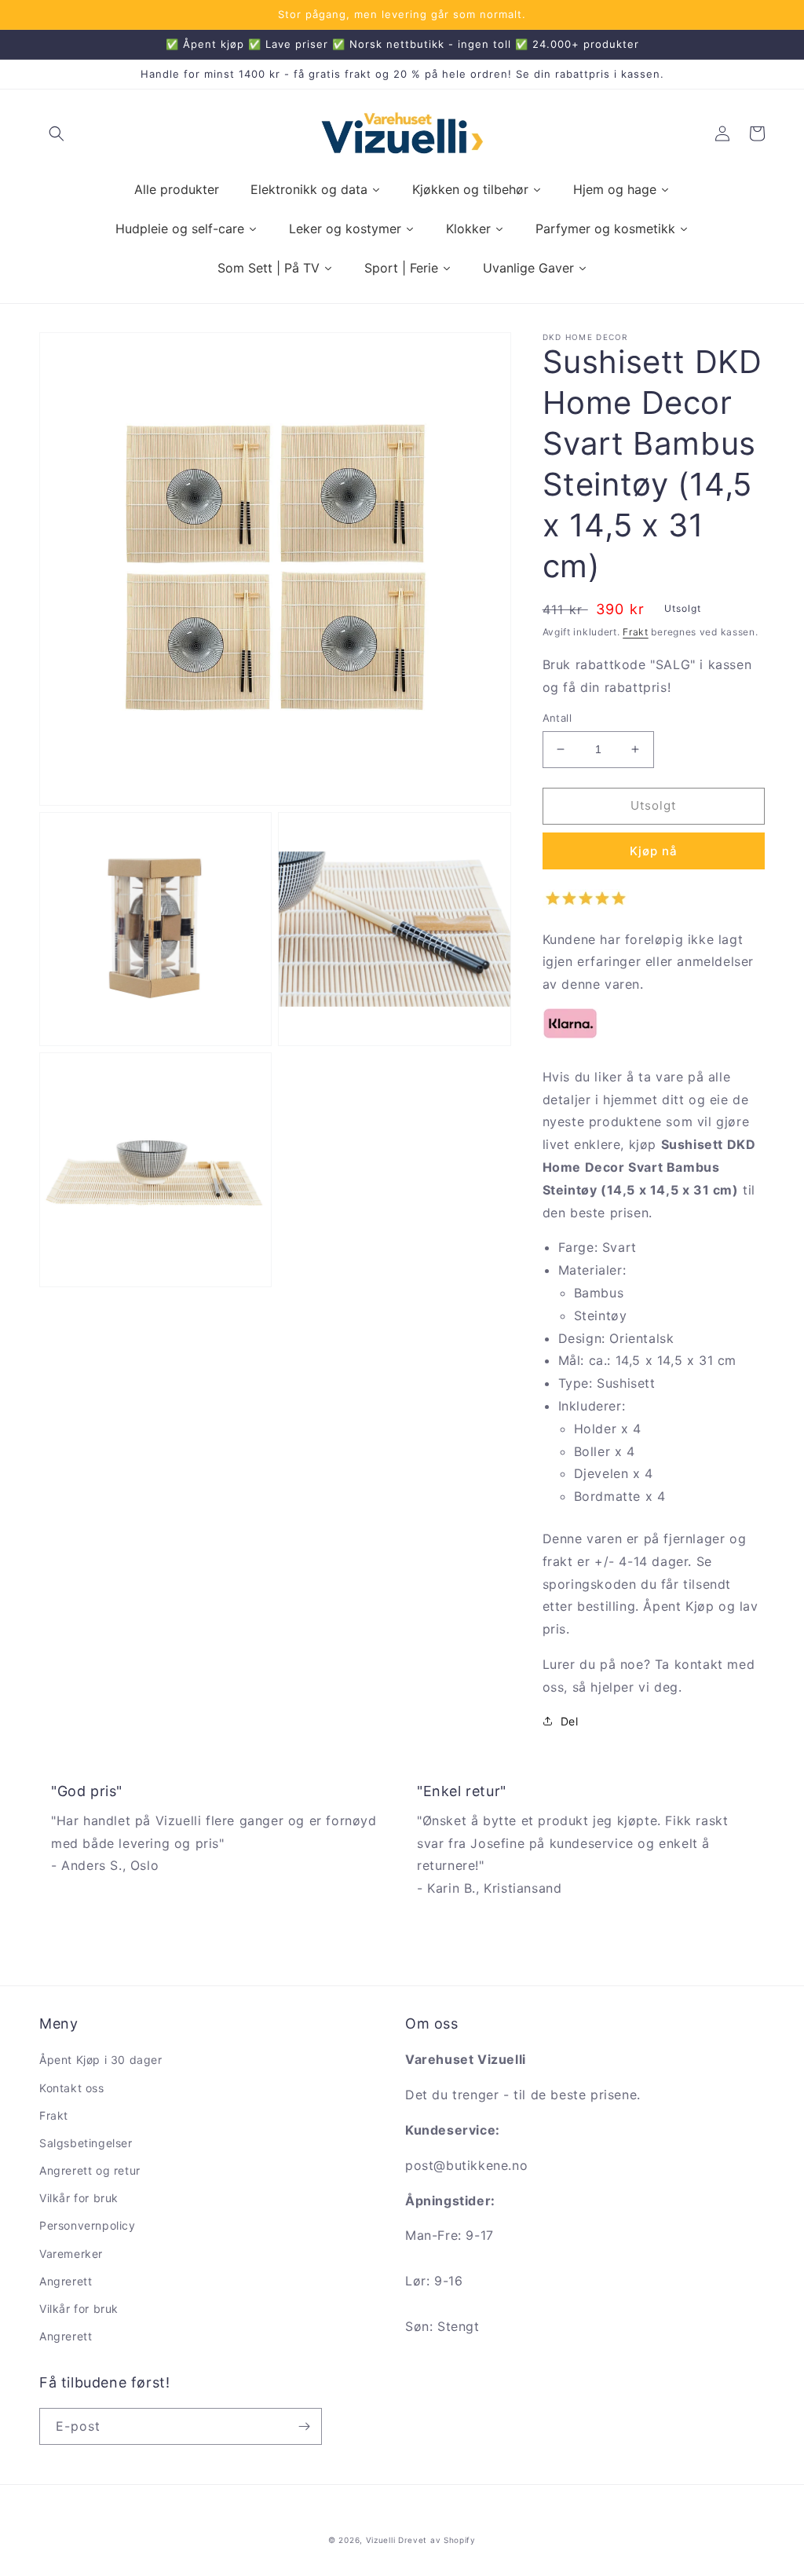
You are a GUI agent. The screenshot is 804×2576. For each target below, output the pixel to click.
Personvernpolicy (88, 2225)
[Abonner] (304, 2426)
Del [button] (570, 1721)
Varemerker (71, 2254)
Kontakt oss (72, 2088)
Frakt (636, 632)
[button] (57, 134)
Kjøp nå (654, 851)
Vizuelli (381, 2540)
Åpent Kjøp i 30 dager (101, 2060)
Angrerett (66, 2281)
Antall (557, 718)
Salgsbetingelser (86, 2143)
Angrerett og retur (90, 2170)
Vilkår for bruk (79, 2198)
